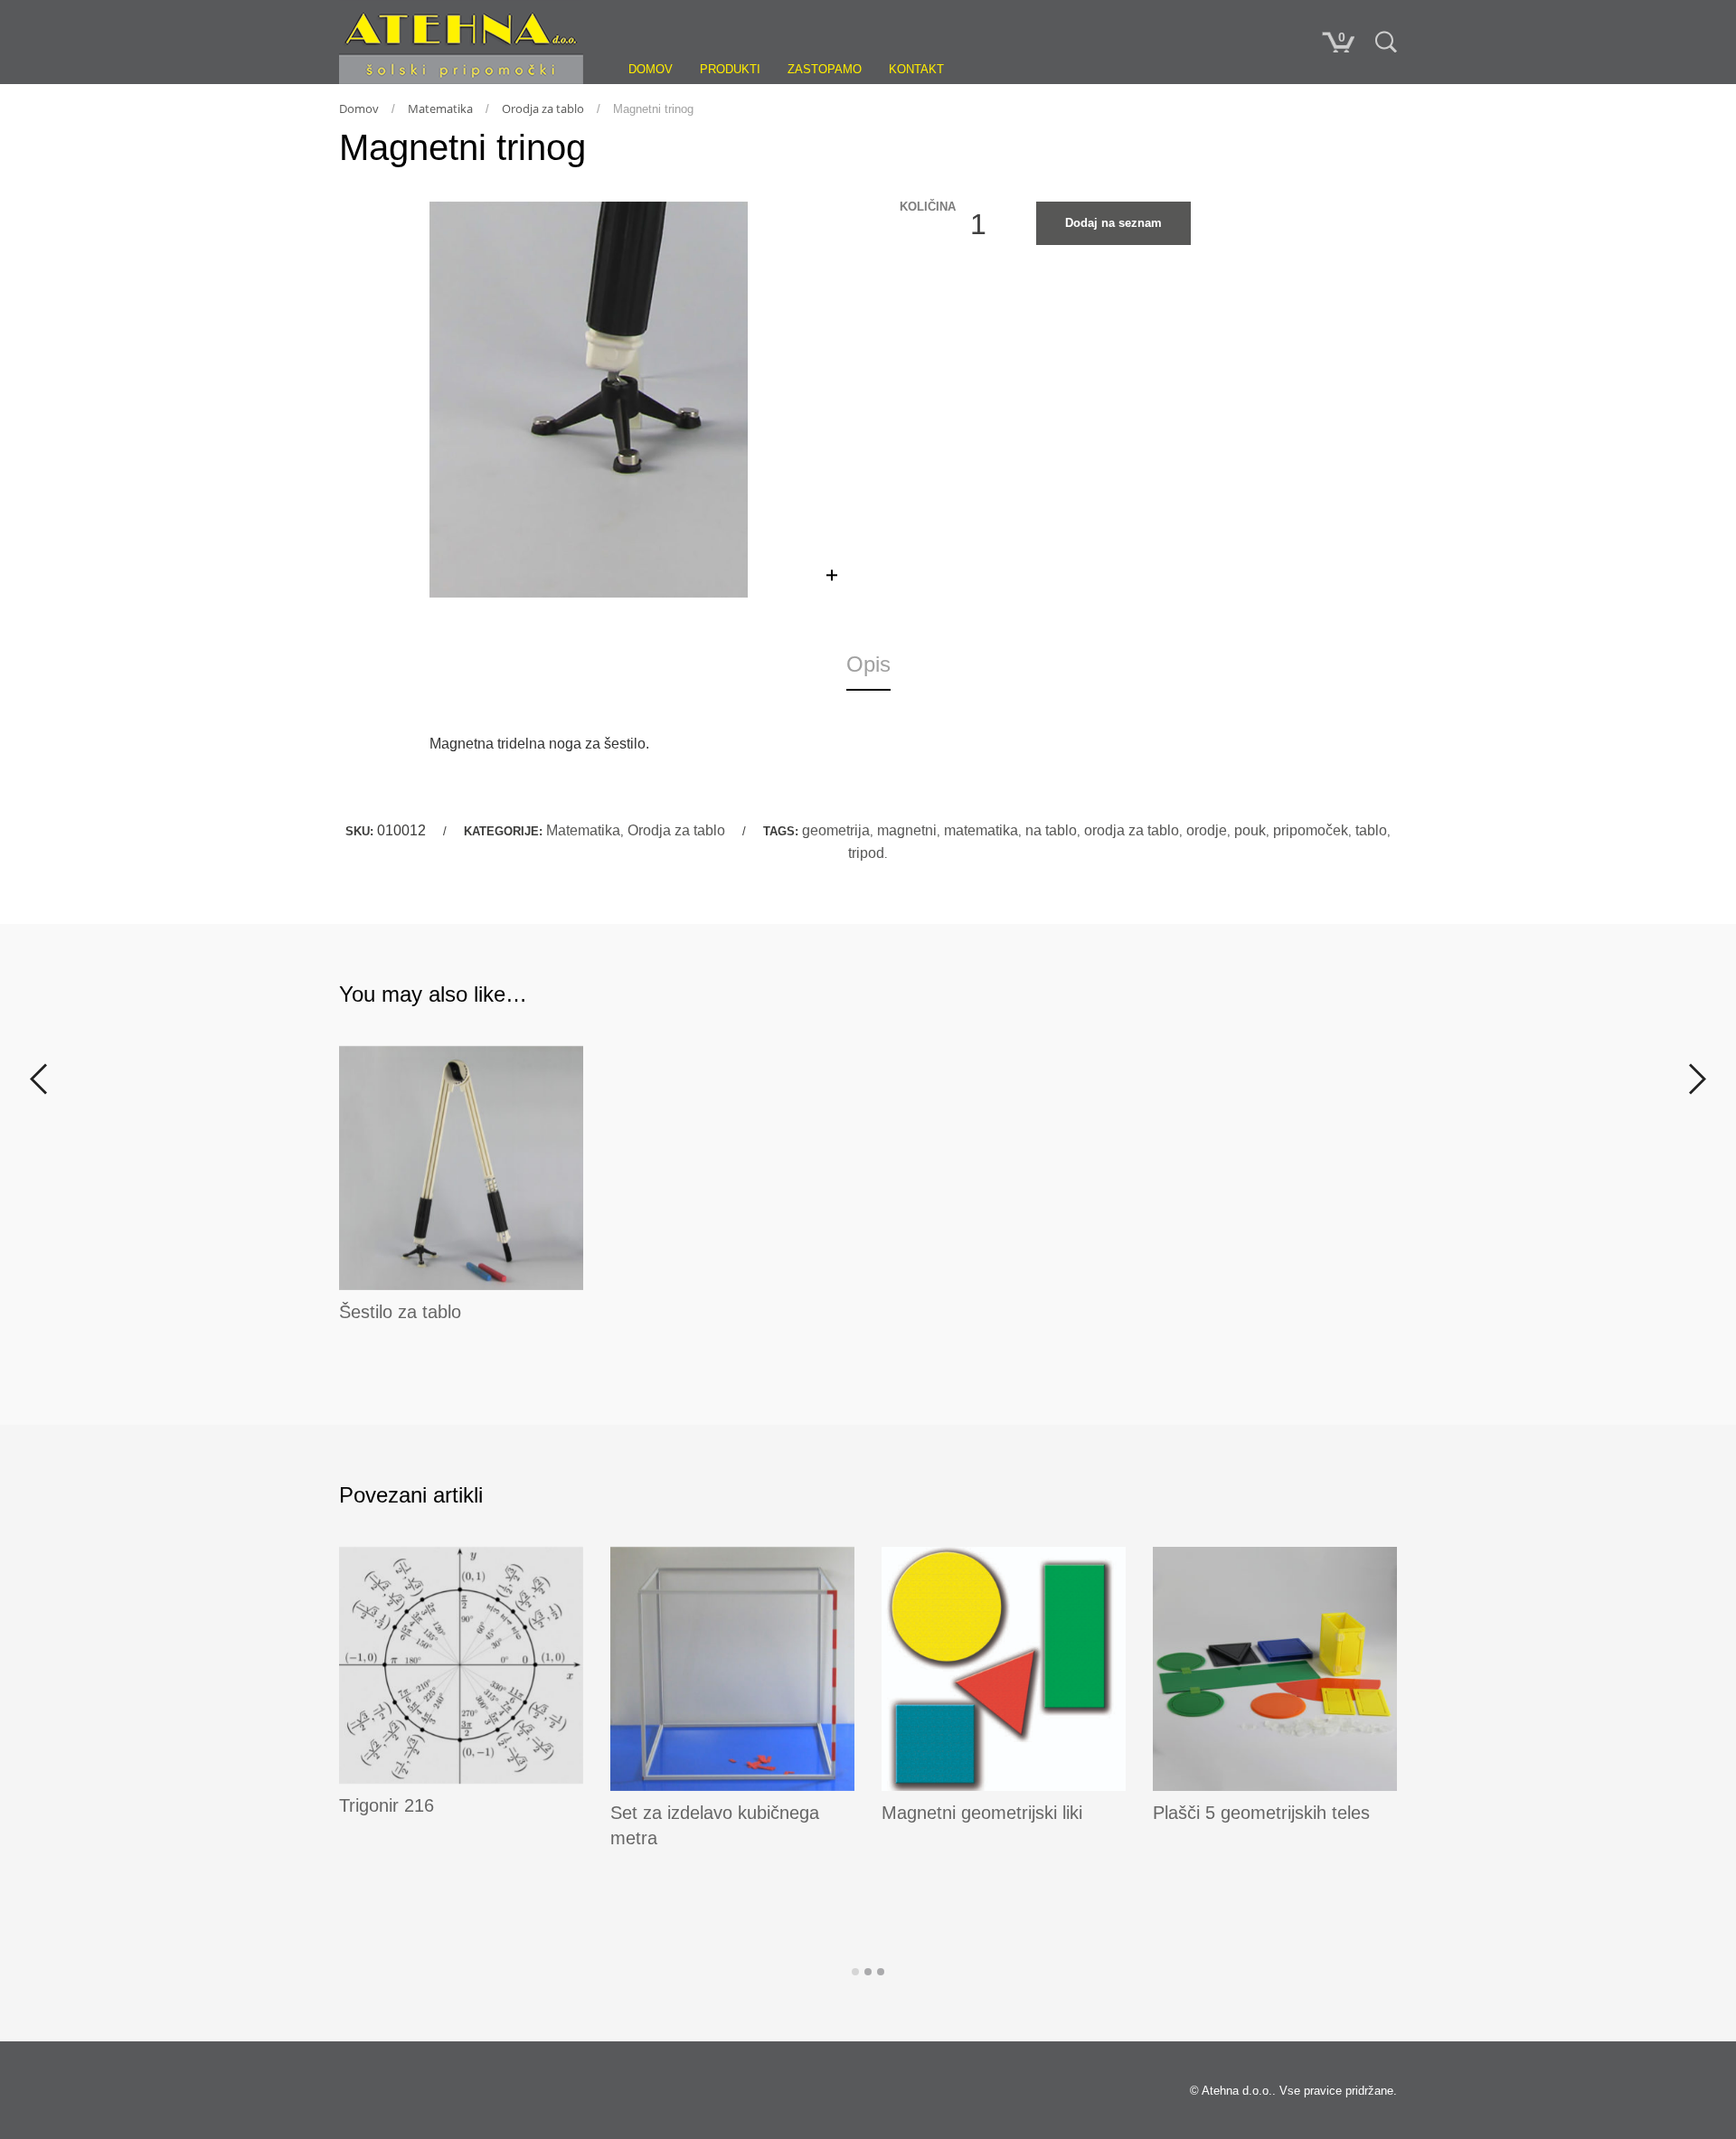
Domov (651, 69)
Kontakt (916, 69)
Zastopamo (825, 69)
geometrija (836, 830)
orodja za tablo (1132, 830)
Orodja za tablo (543, 108)
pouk (1250, 830)
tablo (1371, 830)
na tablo (1051, 830)
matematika (981, 830)
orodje (1207, 830)
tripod (866, 853)
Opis (868, 664)
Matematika (440, 108)
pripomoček (1311, 830)
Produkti (730, 69)
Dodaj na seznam (1113, 223)
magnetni (907, 830)
